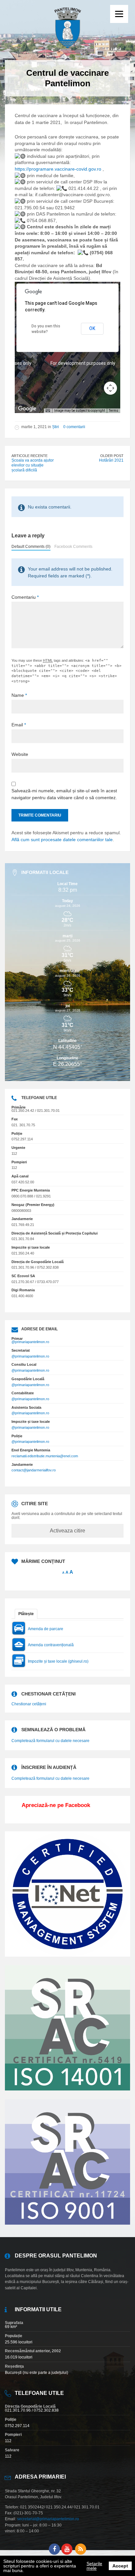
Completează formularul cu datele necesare (50, 1741)
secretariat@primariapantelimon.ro (48, 2519)
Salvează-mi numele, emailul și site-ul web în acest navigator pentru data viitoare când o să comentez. (64, 794)
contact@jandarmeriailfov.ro (34, 1470)
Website (20, 754)
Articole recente (29, 456)
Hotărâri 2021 (111, 460)
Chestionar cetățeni (29, 1704)
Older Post (112, 456)
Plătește (26, 1614)
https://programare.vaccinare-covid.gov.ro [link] (58, 169)
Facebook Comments (73, 547)
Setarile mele (94, 2566)
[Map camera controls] (110, 388)
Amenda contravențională (51, 1645)
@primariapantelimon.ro (30, 1342)
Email (19, 725)
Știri (56, 427)
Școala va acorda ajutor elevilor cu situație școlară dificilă (33, 465)
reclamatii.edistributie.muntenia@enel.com (45, 1456)
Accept (120, 2566)
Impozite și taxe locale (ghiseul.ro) (58, 1661)
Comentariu (25, 597)
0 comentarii (74, 427)
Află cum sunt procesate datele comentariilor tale (62, 840)
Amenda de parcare (46, 1629)
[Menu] (119, 14)
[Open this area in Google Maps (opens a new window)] (27, 409)
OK (92, 328)
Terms (114, 411)
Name (19, 695)
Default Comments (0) (31, 547)
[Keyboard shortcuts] (48, 411)
